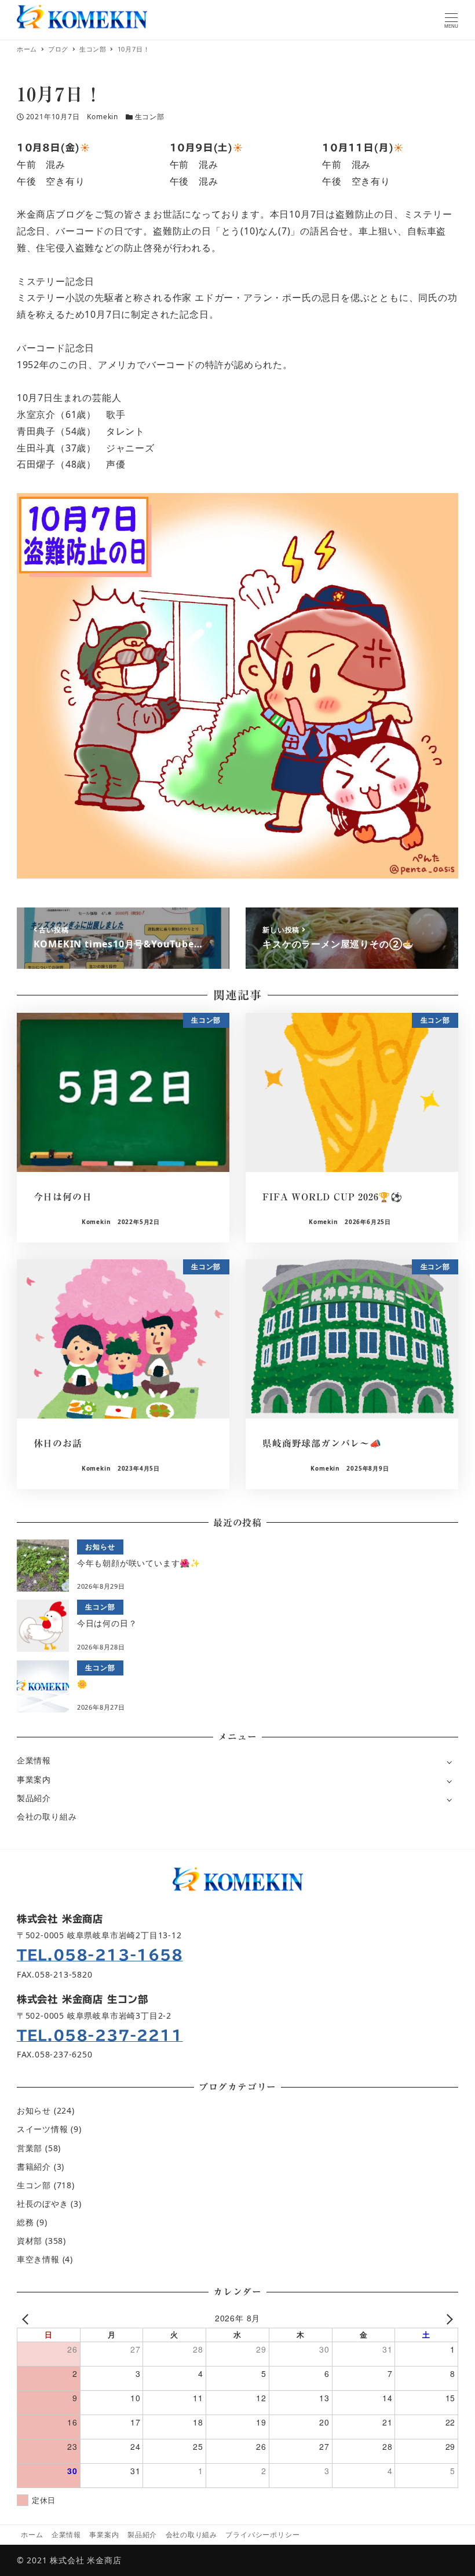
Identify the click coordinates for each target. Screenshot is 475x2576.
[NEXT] (447, 2318)
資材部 (30, 2241)
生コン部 (150, 117)
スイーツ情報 (43, 2129)
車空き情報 (38, 2259)
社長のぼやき (43, 2204)
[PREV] (28, 2318)
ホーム (32, 2535)
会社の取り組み (47, 1816)
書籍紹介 (34, 2167)
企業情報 (34, 1760)
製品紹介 (34, 1798)
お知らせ (34, 2110)
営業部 (30, 2148)
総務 (25, 2222)
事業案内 (34, 1779)
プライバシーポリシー (262, 2535)
